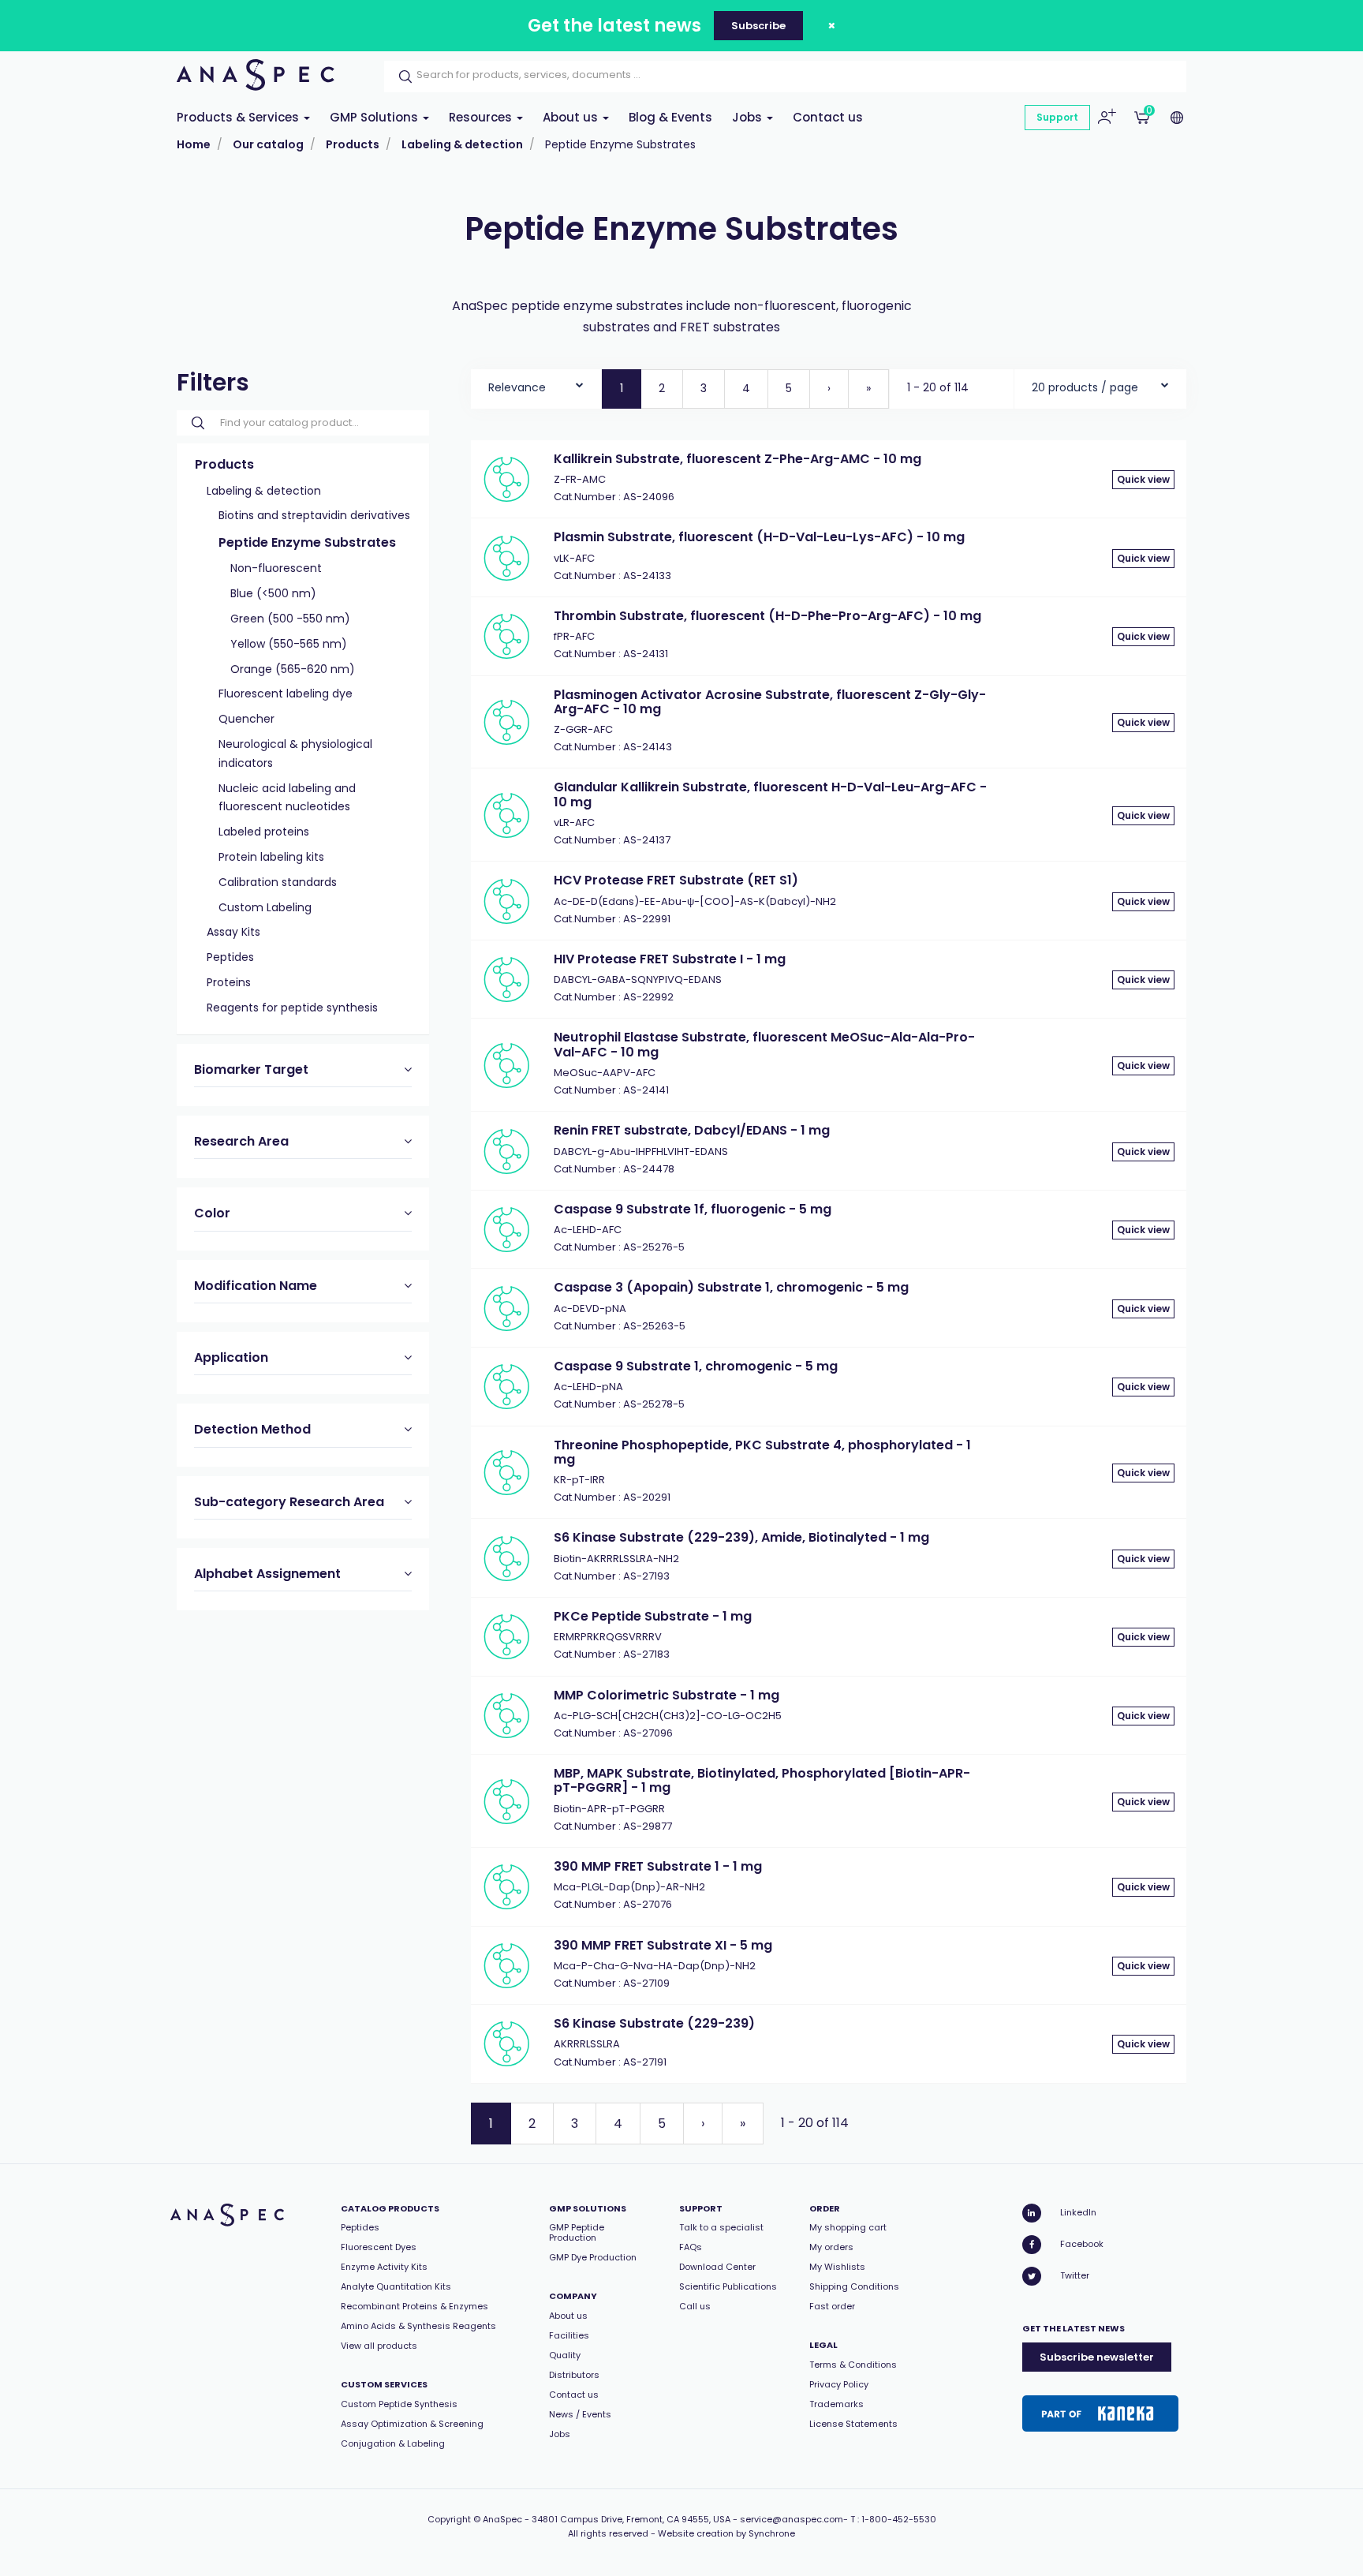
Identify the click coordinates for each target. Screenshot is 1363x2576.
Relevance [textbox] (517, 387)
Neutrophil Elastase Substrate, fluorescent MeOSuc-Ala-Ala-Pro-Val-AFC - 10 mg (764, 1044)
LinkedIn (1078, 2212)
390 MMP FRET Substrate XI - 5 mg (663, 1945)
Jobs (749, 117)
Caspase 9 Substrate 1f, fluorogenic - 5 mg (693, 1209)
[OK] (401, 77)
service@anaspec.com (792, 2519)
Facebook (1082, 2244)
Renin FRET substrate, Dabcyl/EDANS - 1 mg (692, 1130)
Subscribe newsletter (1097, 2357)
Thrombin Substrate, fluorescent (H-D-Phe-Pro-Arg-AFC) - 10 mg (767, 616)
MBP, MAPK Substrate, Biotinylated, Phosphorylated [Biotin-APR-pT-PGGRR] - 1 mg (762, 1780)
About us (572, 117)
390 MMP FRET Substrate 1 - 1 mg (658, 1866)
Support (1057, 117)
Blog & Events (670, 117)
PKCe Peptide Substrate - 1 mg (653, 1616)
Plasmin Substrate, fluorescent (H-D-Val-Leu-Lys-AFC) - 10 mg (759, 537)
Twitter (1075, 2275)
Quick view (1143, 479)
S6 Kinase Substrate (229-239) (654, 2023)
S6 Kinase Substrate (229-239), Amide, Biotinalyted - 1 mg (741, 1537)
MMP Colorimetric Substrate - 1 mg (667, 1695)
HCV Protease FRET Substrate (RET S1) (676, 880)
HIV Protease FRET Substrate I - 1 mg (670, 959)
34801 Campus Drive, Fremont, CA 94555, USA (631, 2519)
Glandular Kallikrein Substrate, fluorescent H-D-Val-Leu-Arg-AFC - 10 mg (770, 794)
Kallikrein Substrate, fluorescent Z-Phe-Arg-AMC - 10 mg (738, 459)
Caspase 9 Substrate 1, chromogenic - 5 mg (696, 1366)
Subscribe (758, 26)
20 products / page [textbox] (1085, 387)
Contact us (828, 117)
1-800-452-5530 (899, 2519)
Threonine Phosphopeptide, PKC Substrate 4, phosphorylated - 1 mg (762, 1452)
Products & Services (239, 117)
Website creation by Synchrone (726, 2533)
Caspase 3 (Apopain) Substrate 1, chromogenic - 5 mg (731, 1287)
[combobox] (536, 384)
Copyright (449, 2519)
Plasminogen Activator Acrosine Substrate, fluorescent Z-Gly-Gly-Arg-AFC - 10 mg (770, 702)
